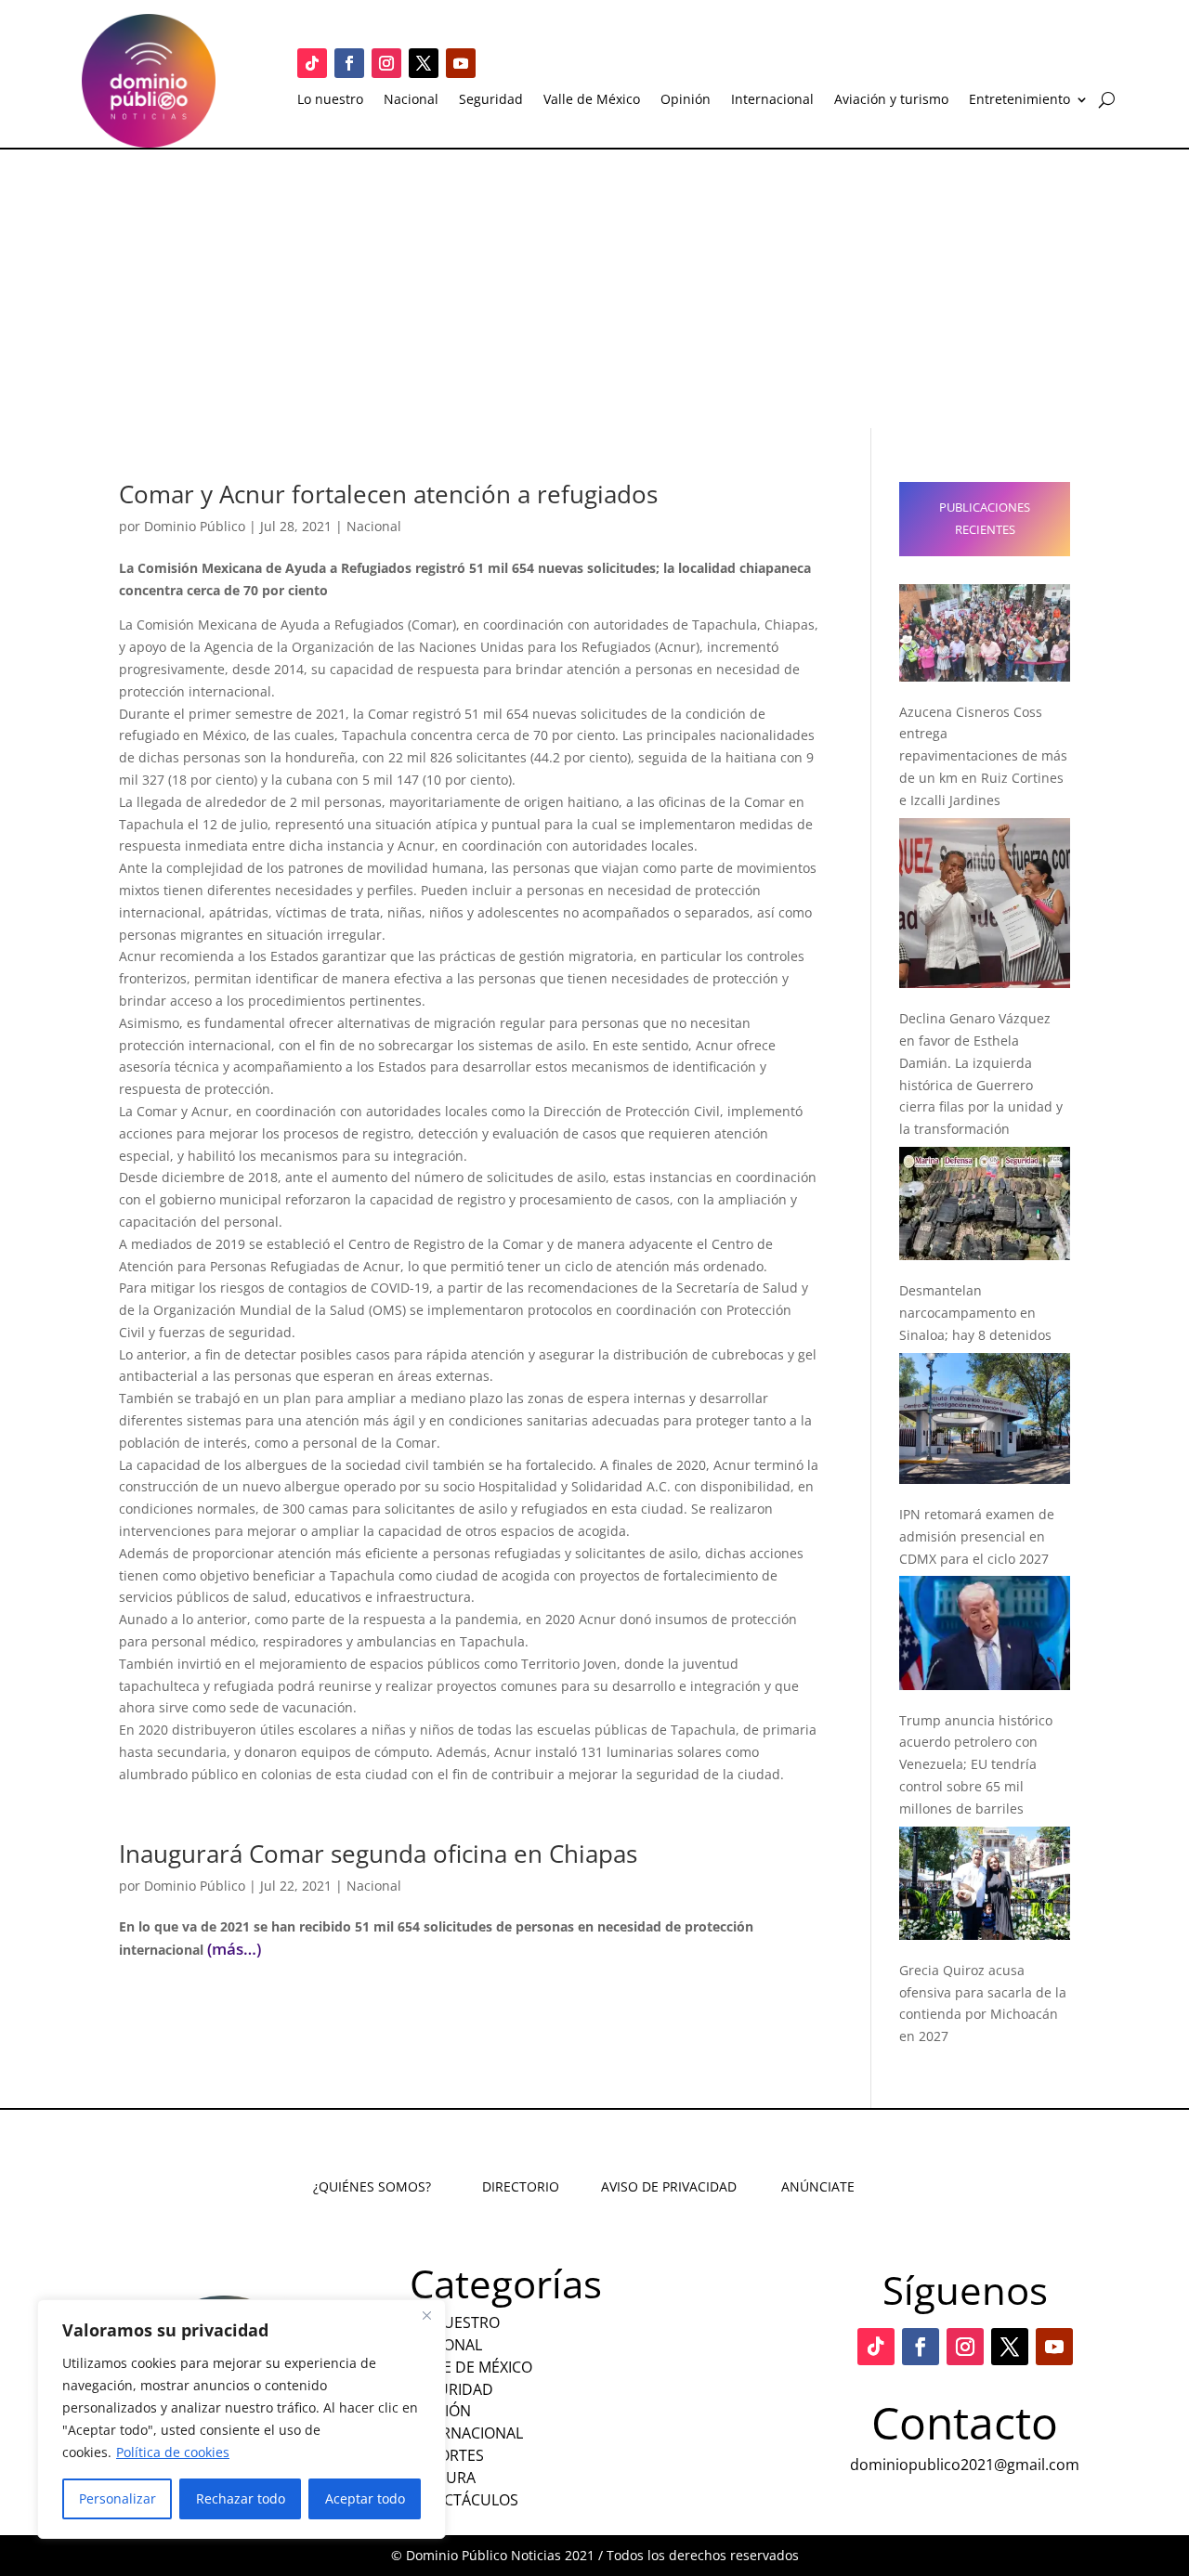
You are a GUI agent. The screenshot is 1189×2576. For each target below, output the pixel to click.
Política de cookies (173, 2452)
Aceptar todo (365, 2498)
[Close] (426, 2315)
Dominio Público (195, 526)
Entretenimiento (1019, 100)
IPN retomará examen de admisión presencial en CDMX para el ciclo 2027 (977, 1536)
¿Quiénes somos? (372, 2186)
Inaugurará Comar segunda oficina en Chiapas (378, 1854)
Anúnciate (818, 2186)
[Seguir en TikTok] (312, 63)
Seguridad (491, 100)
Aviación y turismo (891, 100)
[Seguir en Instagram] (386, 63)
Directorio (521, 2186)
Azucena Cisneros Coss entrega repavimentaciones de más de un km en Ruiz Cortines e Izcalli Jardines (983, 756)
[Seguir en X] (424, 63)
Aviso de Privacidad (669, 2186)
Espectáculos (464, 2500)
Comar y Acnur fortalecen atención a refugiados (388, 494)
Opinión (686, 100)
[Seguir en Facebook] (349, 63)
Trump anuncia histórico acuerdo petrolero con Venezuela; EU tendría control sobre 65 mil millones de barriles (976, 1764)
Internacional (772, 100)
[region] (242, 2419)
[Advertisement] (594, 289)
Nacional (411, 100)
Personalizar (118, 2498)
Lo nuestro (330, 100)
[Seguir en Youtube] (461, 63)
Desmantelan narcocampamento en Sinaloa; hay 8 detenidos (975, 1313)
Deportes (447, 2455)
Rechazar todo (241, 2498)
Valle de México (592, 100)
